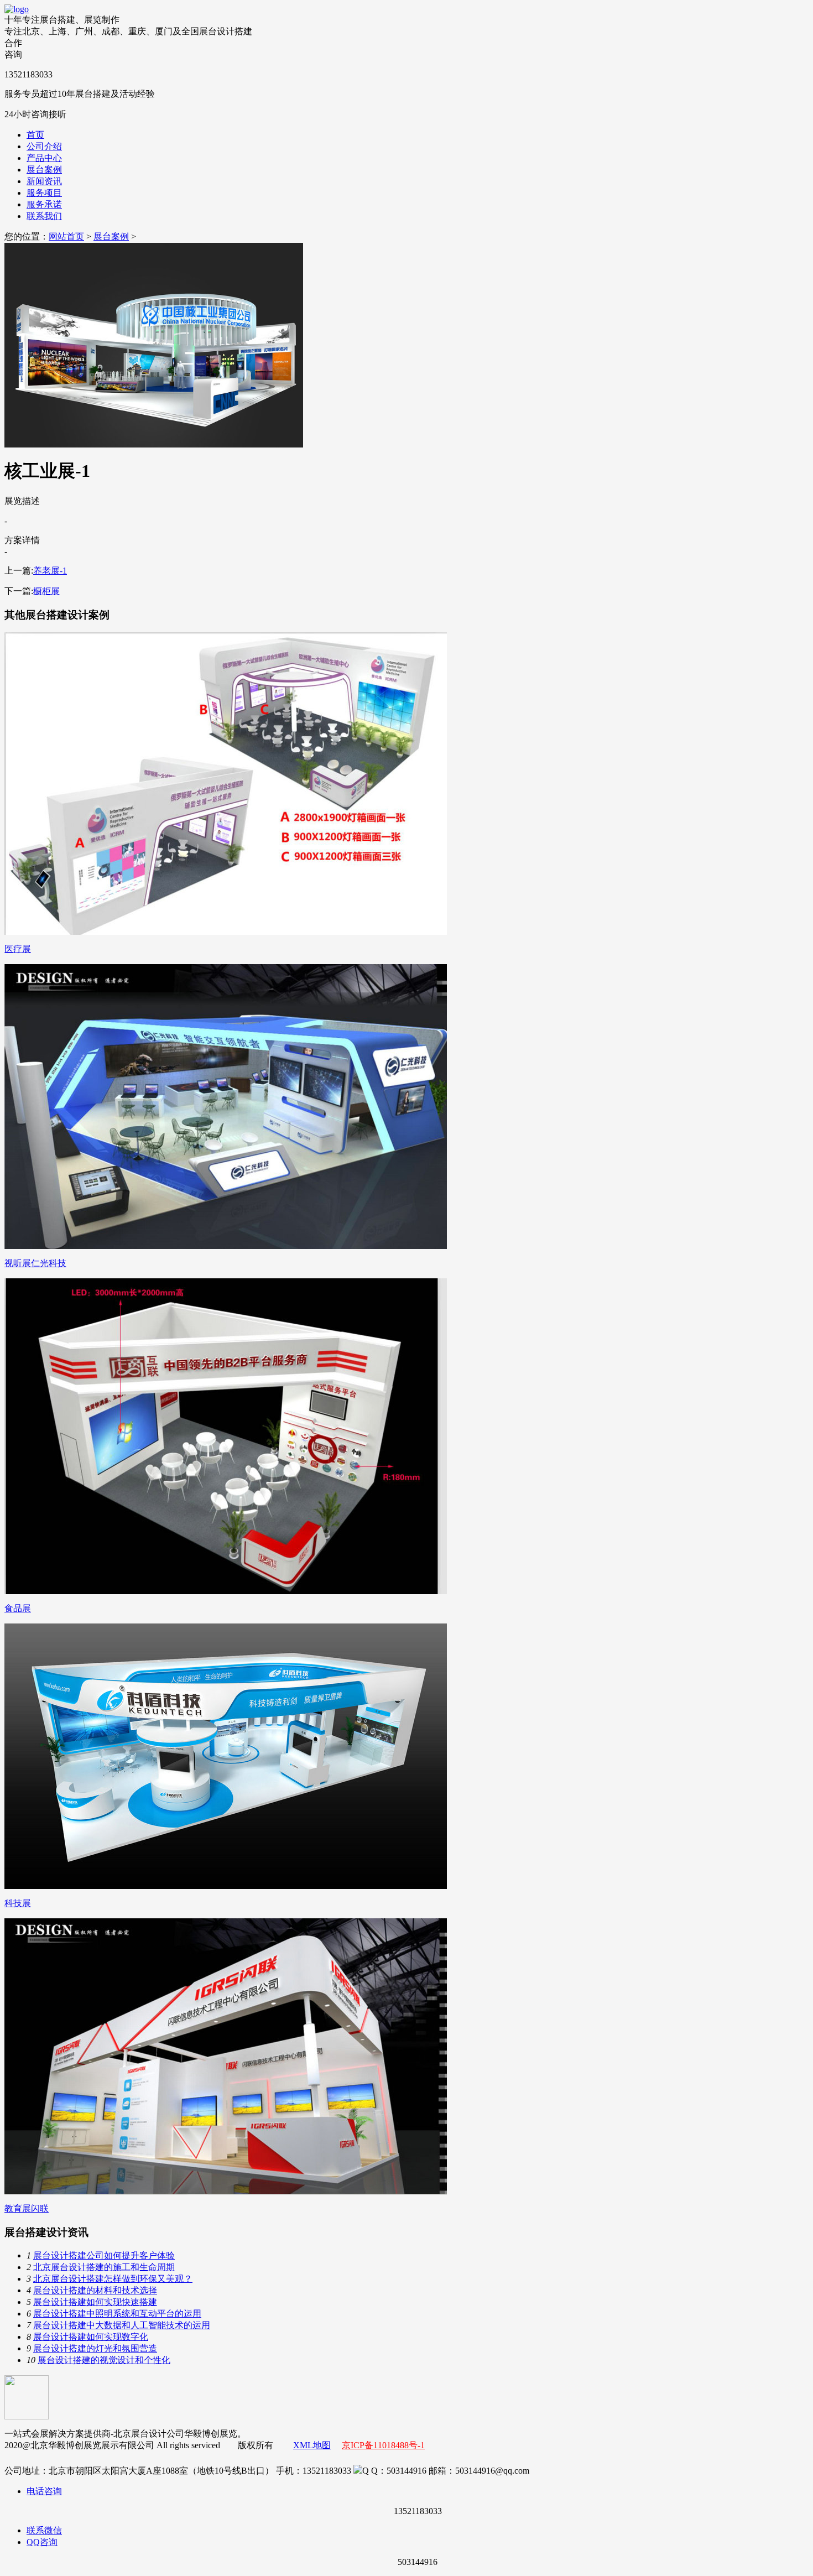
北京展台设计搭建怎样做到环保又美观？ (113, 2279)
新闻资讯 (44, 181)
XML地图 (312, 2445)
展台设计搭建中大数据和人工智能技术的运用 (122, 2325)
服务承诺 (44, 204)
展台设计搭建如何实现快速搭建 (95, 2302)
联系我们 (44, 216)
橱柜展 (46, 591)
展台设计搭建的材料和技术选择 (95, 2290)
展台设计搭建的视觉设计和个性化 (104, 2360)
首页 (35, 135)
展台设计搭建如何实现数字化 (91, 2337)
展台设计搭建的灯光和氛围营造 (95, 2348)
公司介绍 (44, 146)
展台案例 (44, 170)
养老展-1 (50, 571)
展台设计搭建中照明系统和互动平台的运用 (117, 2314)
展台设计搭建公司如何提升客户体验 (104, 2255)
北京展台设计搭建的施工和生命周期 (104, 2267)
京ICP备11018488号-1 (383, 2445)
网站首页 (66, 236)
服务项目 (44, 193)
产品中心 (44, 158)
